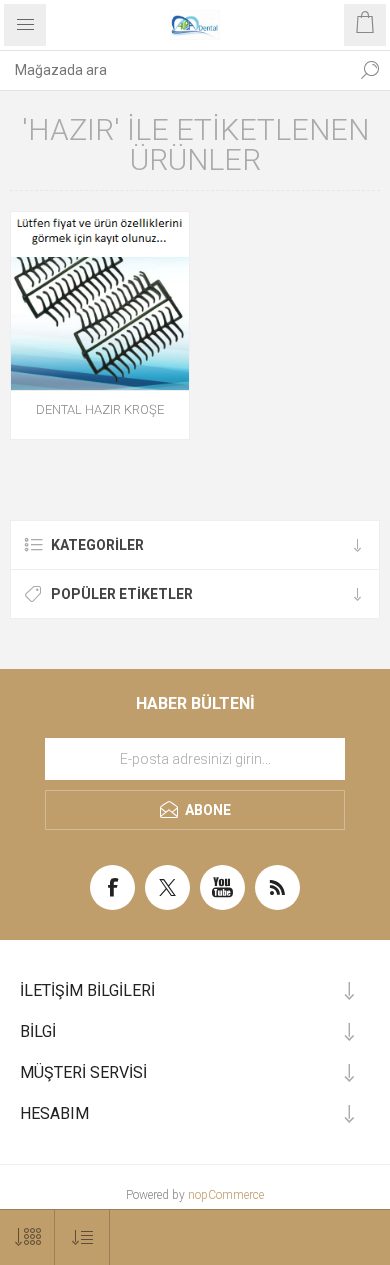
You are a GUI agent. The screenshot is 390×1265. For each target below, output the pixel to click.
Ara (370, 70)
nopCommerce (226, 1195)
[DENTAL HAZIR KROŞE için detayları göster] (100, 301)
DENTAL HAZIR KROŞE (100, 409)
